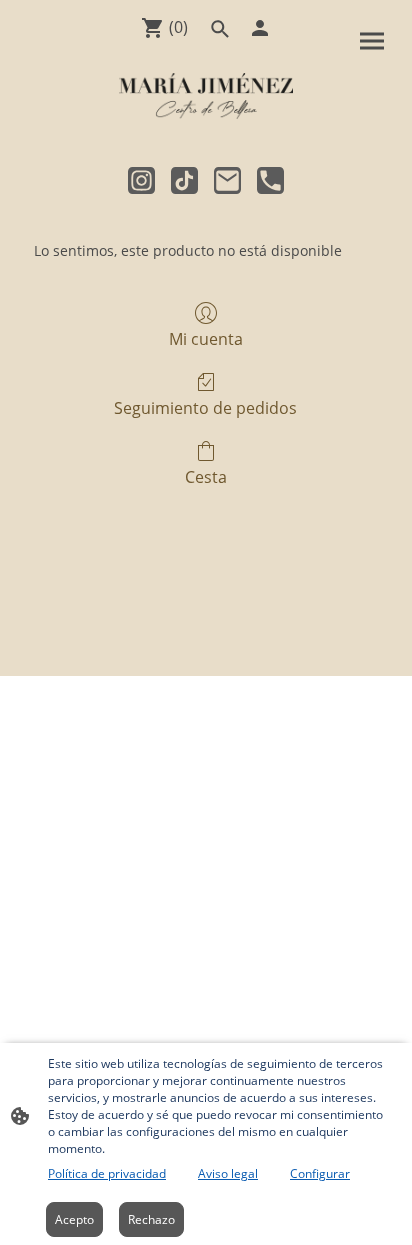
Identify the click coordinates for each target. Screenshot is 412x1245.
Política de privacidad (107, 1173)
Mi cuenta (206, 338)
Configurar (320, 1173)
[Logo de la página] (206, 96)
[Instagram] (141, 180)
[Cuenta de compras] (260, 28)
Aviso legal (228, 1173)
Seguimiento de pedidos (205, 407)
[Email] (227, 180)
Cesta (206, 476)
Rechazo (151, 1219)
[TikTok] (184, 180)
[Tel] (270, 180)
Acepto (74, 1219)
